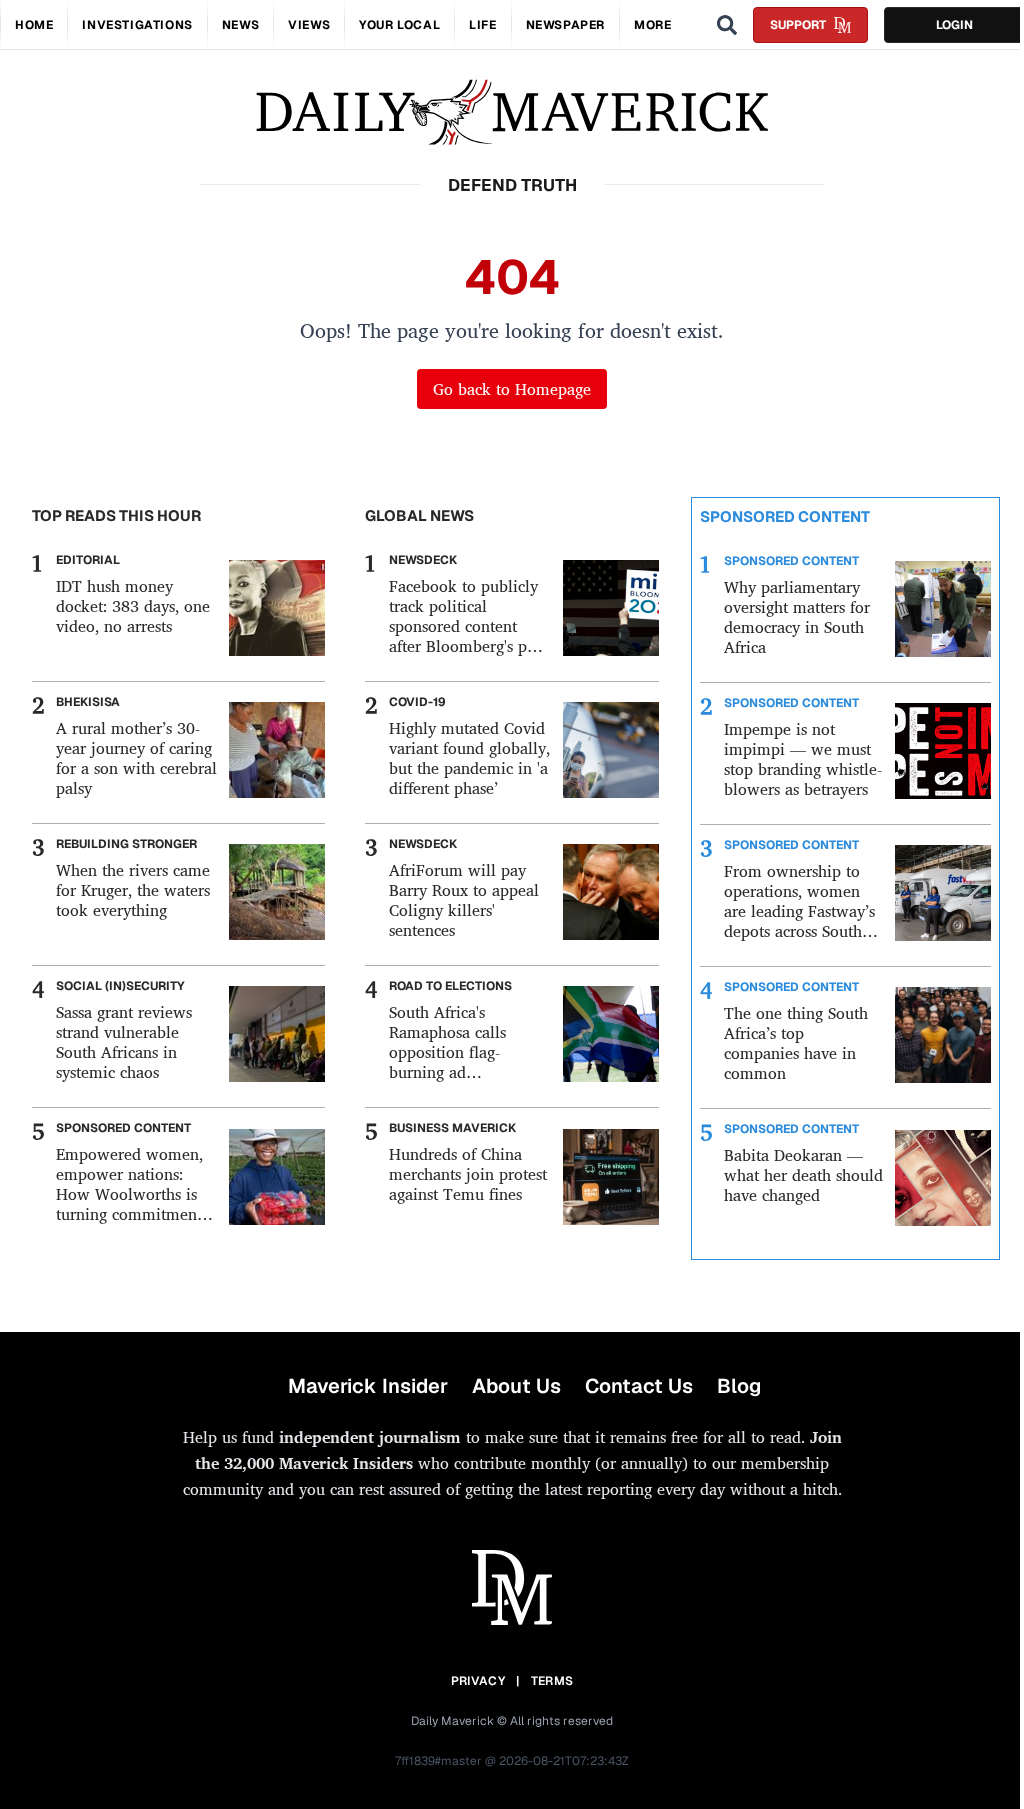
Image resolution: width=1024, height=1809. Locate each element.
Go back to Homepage (512, 389)
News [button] (240, 25)
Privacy (478, 1681)
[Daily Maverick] (512, 112)
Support (798, 25)
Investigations (137, 25)
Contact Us (639, 1386)
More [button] (652, 25)
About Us (516, 1386)
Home (34, 25)
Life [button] (482, 25)
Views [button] (309, 25)
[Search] (727, 25)
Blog (739, 1386)
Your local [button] (399, 25)
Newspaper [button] (565, 25)
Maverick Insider (368, 1386)
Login (954, 25)
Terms (552, 1681)
